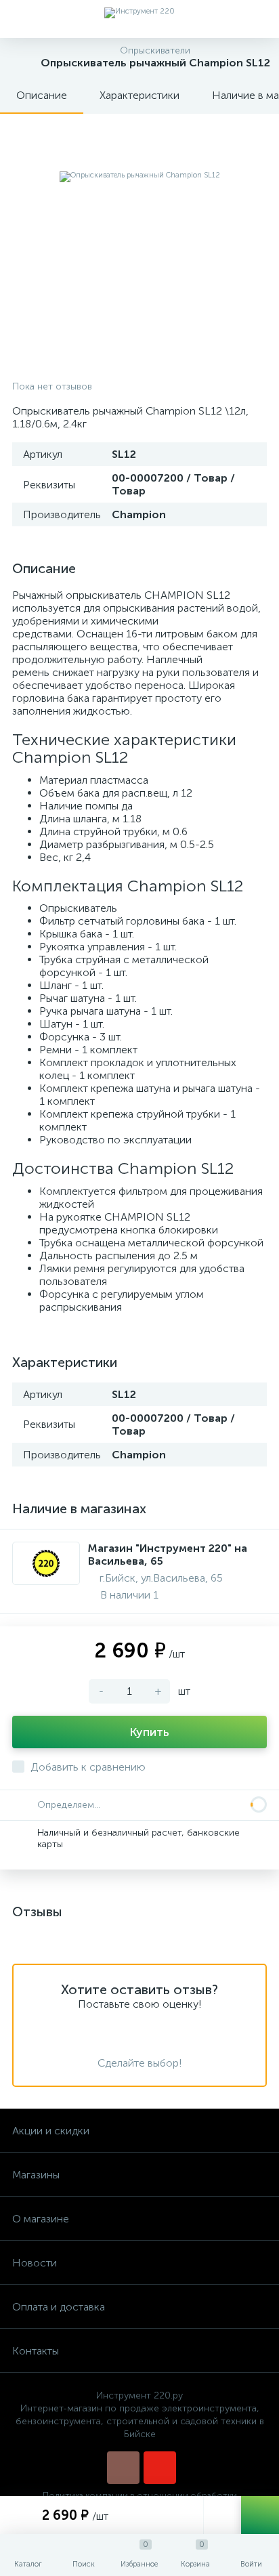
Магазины (36, 2175)
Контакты (36, 2351)
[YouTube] (160, 2468)
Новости (35, 2263)
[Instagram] (123, 2468)
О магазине (41, 2219)
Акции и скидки (51, 2131)
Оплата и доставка (59, 2307)
